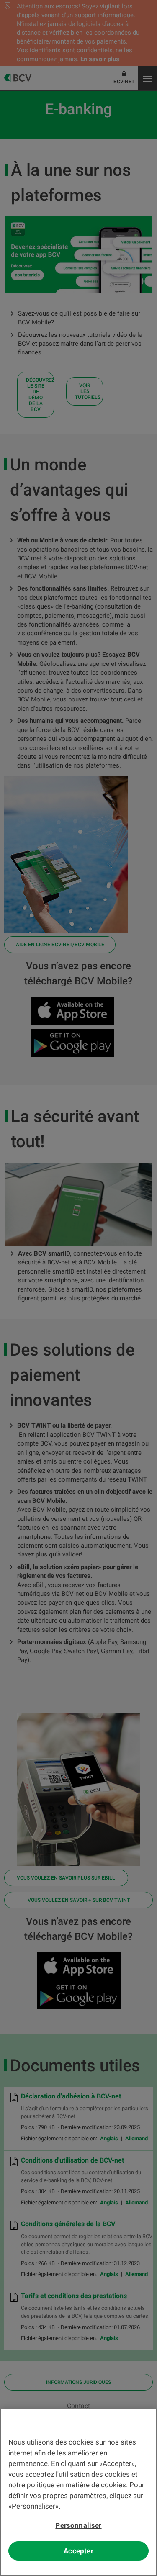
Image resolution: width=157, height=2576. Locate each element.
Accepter (78, 2551)
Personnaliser (78, 2525)
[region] (78, 2492)
